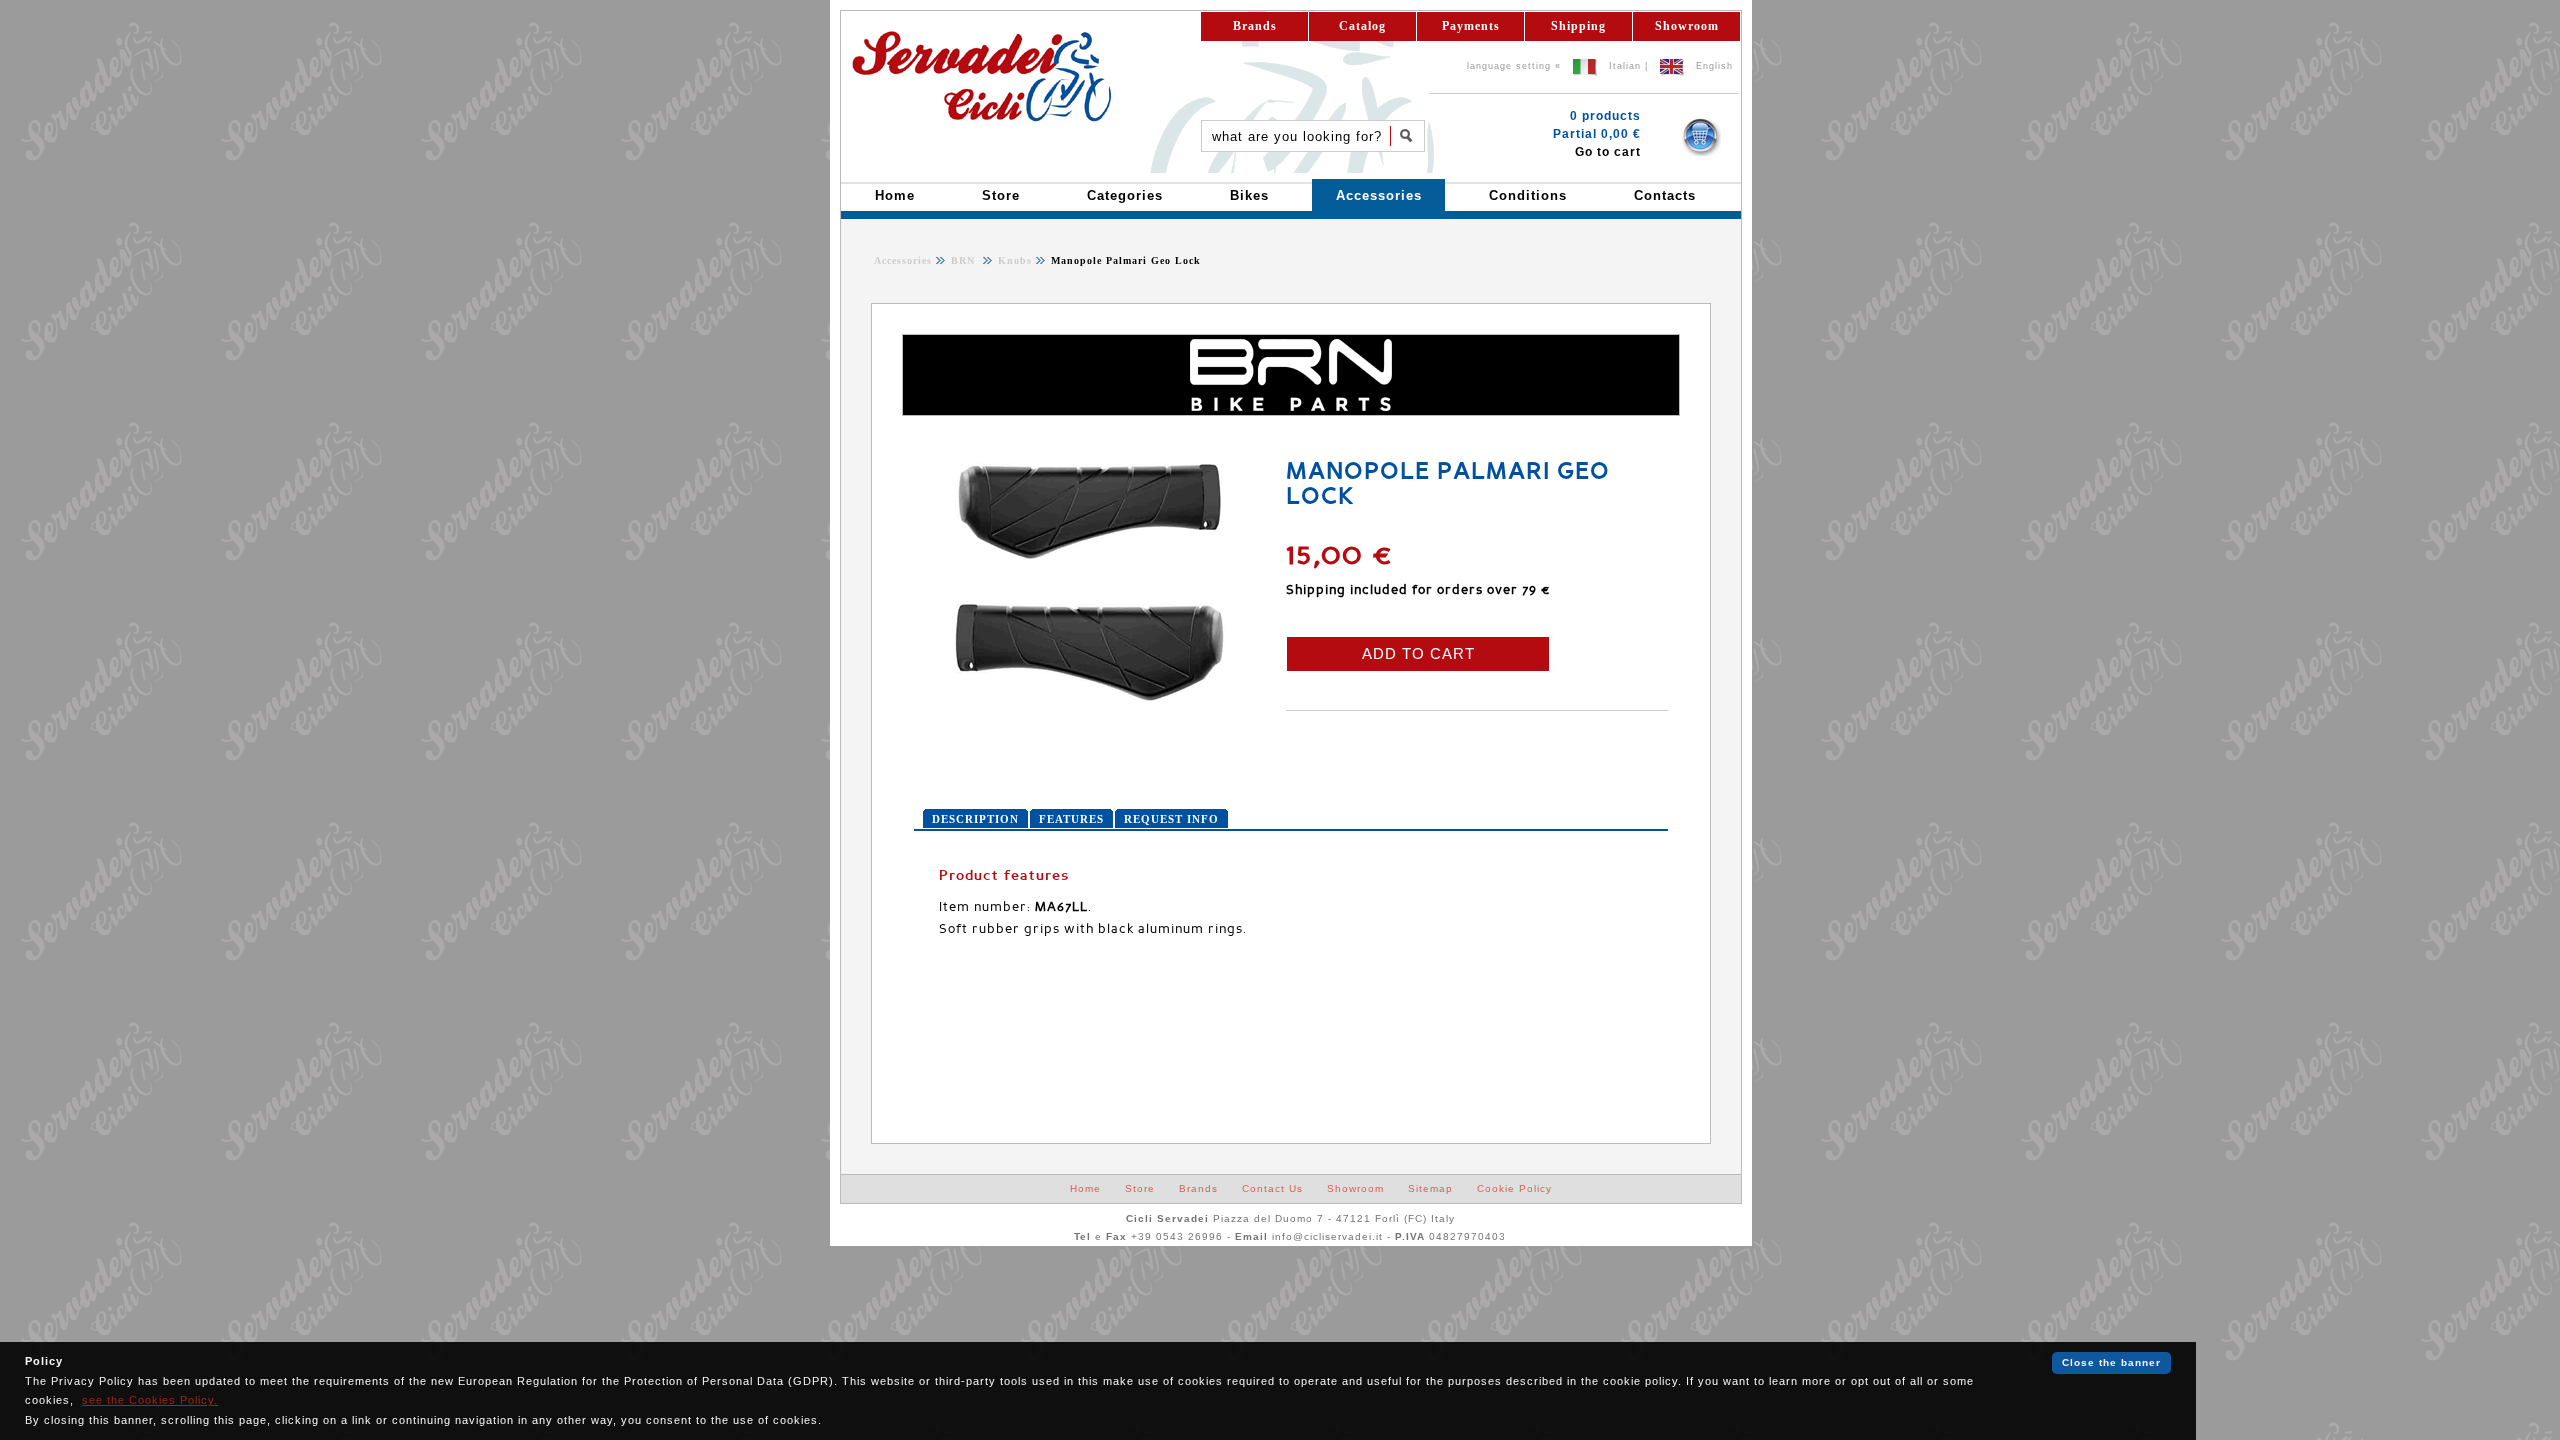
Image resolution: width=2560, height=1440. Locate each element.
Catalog (1362, 26)
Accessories (903, 260)
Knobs (1013, 260)
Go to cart (1608, 152)
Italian (1625, 66)
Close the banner (2111, 1362)
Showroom (1687, 26)
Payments (1471, 26)
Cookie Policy (1514, 1188)
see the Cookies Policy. (150, 1400)
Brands (1255, 26)
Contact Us (1272, 1188)
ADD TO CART (1418, 653)
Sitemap (1430, 1188)
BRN (965, 260)
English (1714, 66)
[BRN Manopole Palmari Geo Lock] (1089, 704)
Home (1085, 1188)
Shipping (1578, 26)
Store (1140, 1188)
